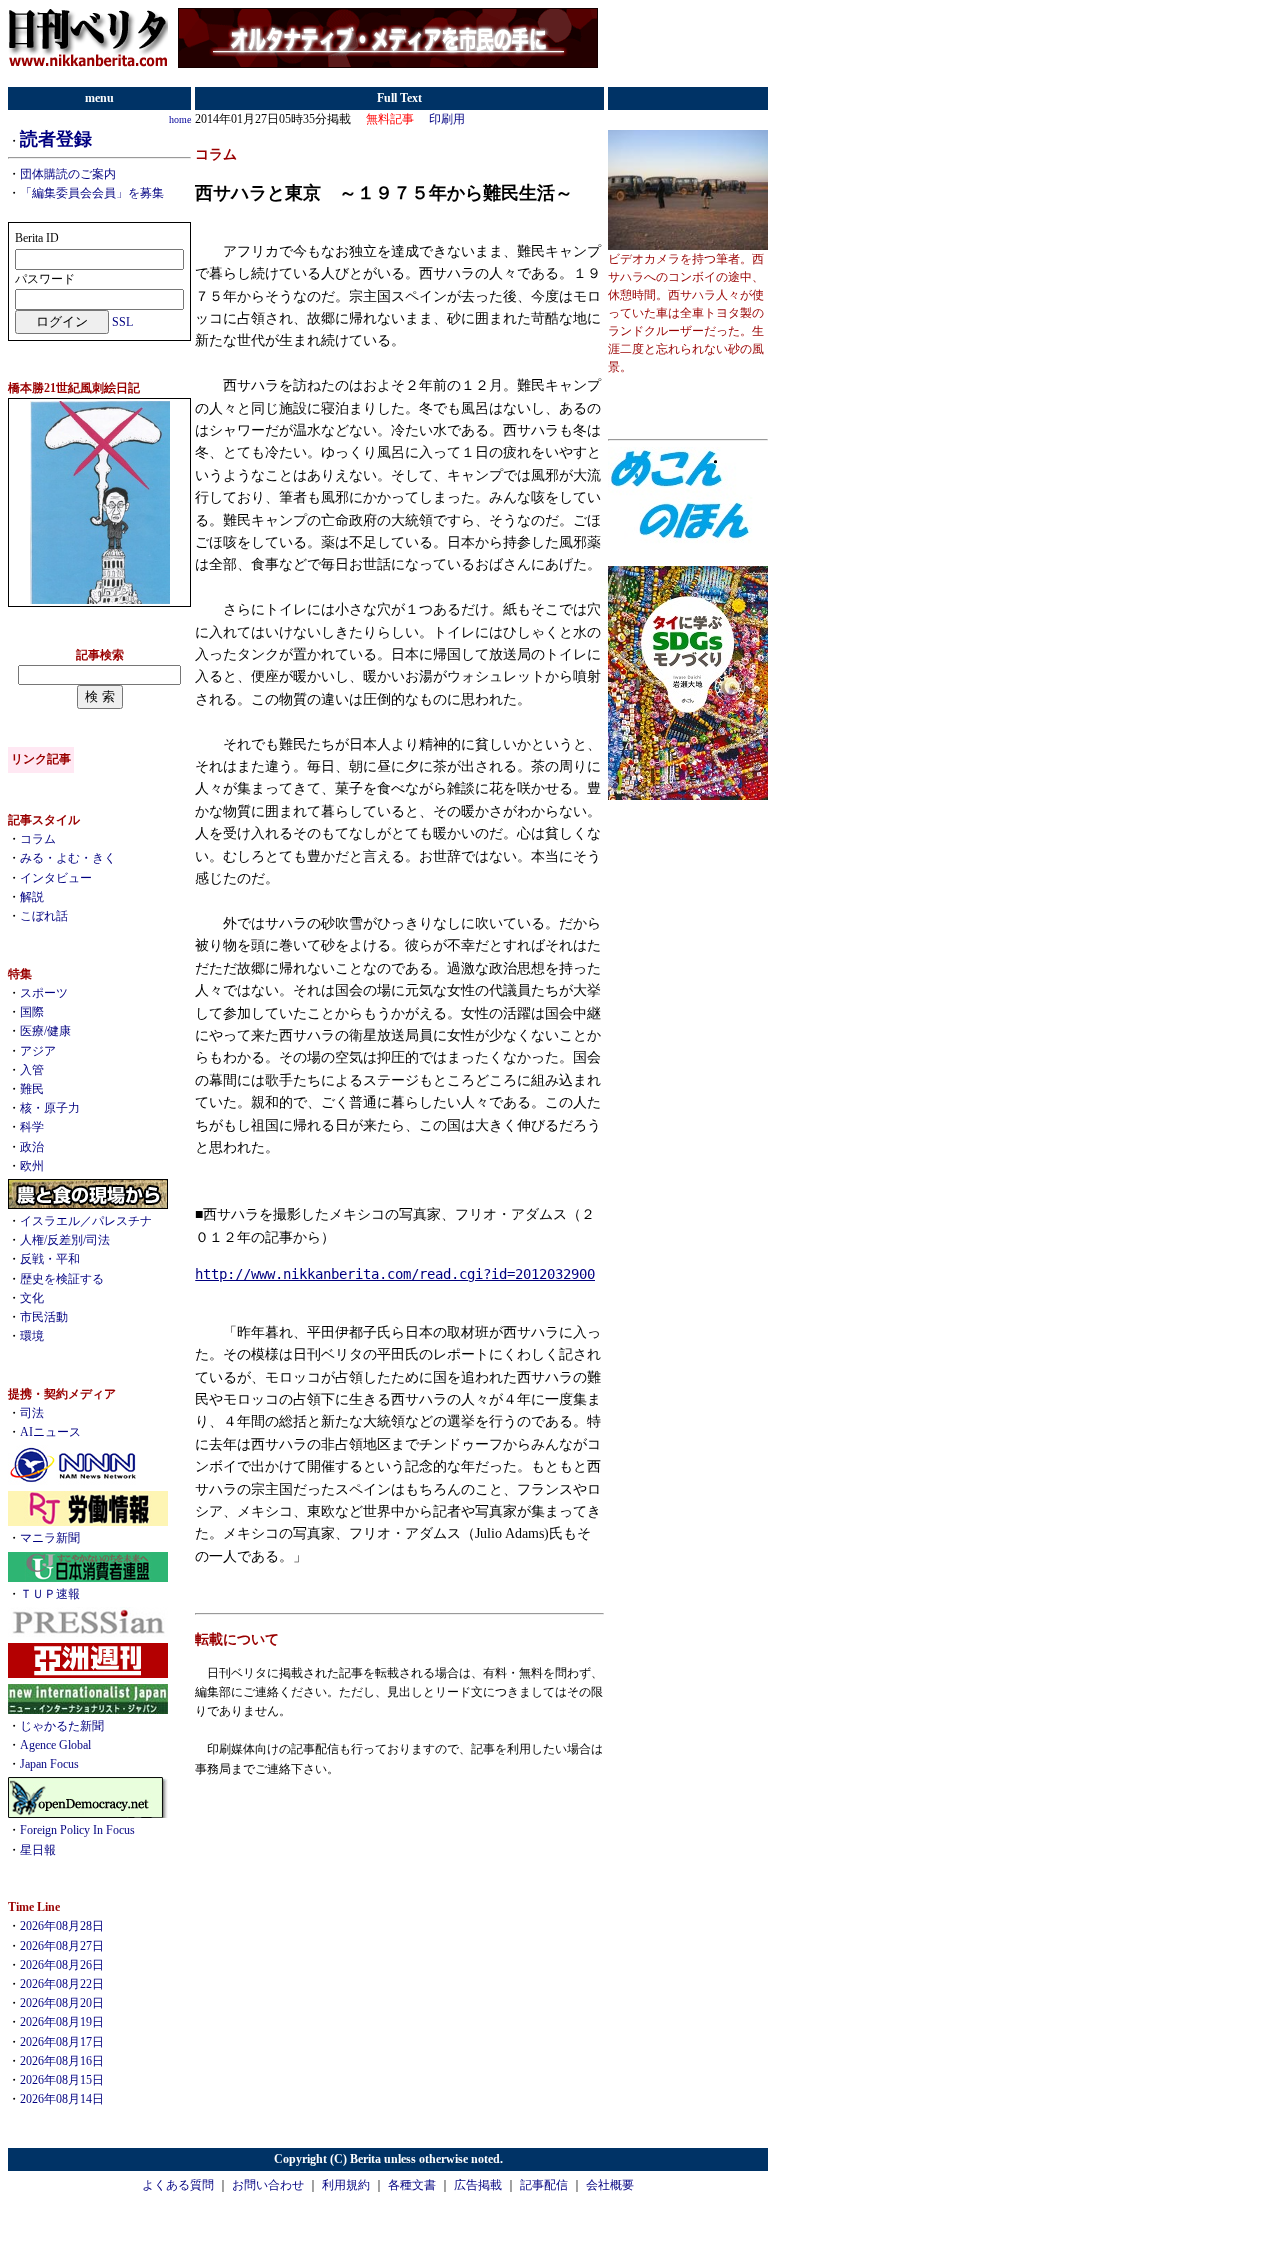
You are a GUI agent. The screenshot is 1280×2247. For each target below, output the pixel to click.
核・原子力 (50, 1108)
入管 (32, 1070)
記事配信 (544, 2185)
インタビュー (56, 878)
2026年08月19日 (62, 2022)
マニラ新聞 (50, 1538)
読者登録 (56, 139)
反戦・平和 (50, 1259)
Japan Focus (49, 1764)
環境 (32, 1336)
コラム (38, 839)
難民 (32, 1089)
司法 (32, 1413)
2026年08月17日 (62, 2042)
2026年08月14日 (62, 2099)
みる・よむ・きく (68, 858)
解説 (32, 897)
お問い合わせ (268, 2185)
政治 (32, 1147)
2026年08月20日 (62, 2003)
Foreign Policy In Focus (77, 1830)
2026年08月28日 (62, 1926)
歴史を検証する (62, 1279)
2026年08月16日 (62, 2061)
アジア (38, 1051)
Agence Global (55, 1745)
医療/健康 (45, 1031)
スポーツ (44, 993)
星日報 (38, 1850)
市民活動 (44, 1317)
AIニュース (50, 1432)
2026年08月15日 (62, 2080)
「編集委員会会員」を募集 (92, 193)
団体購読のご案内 (68, 174)
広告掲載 (478, 2185)
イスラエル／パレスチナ (86, 1221)
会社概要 (610, 2185)
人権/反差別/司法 (65, 1240)
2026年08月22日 (62, 1984)
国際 (32, 1012)
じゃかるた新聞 (62, 1726)
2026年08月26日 (62, 1965)
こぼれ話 (44, 916)
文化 (32, 1298)
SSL (122, 322)
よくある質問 (178, 2185)
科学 (32, 1127)
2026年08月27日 (62, 1946)
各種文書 (412, 2185)
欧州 (32, 1166)
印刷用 (447, 119)
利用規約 (346, 2185)
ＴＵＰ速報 (50, 1594)
